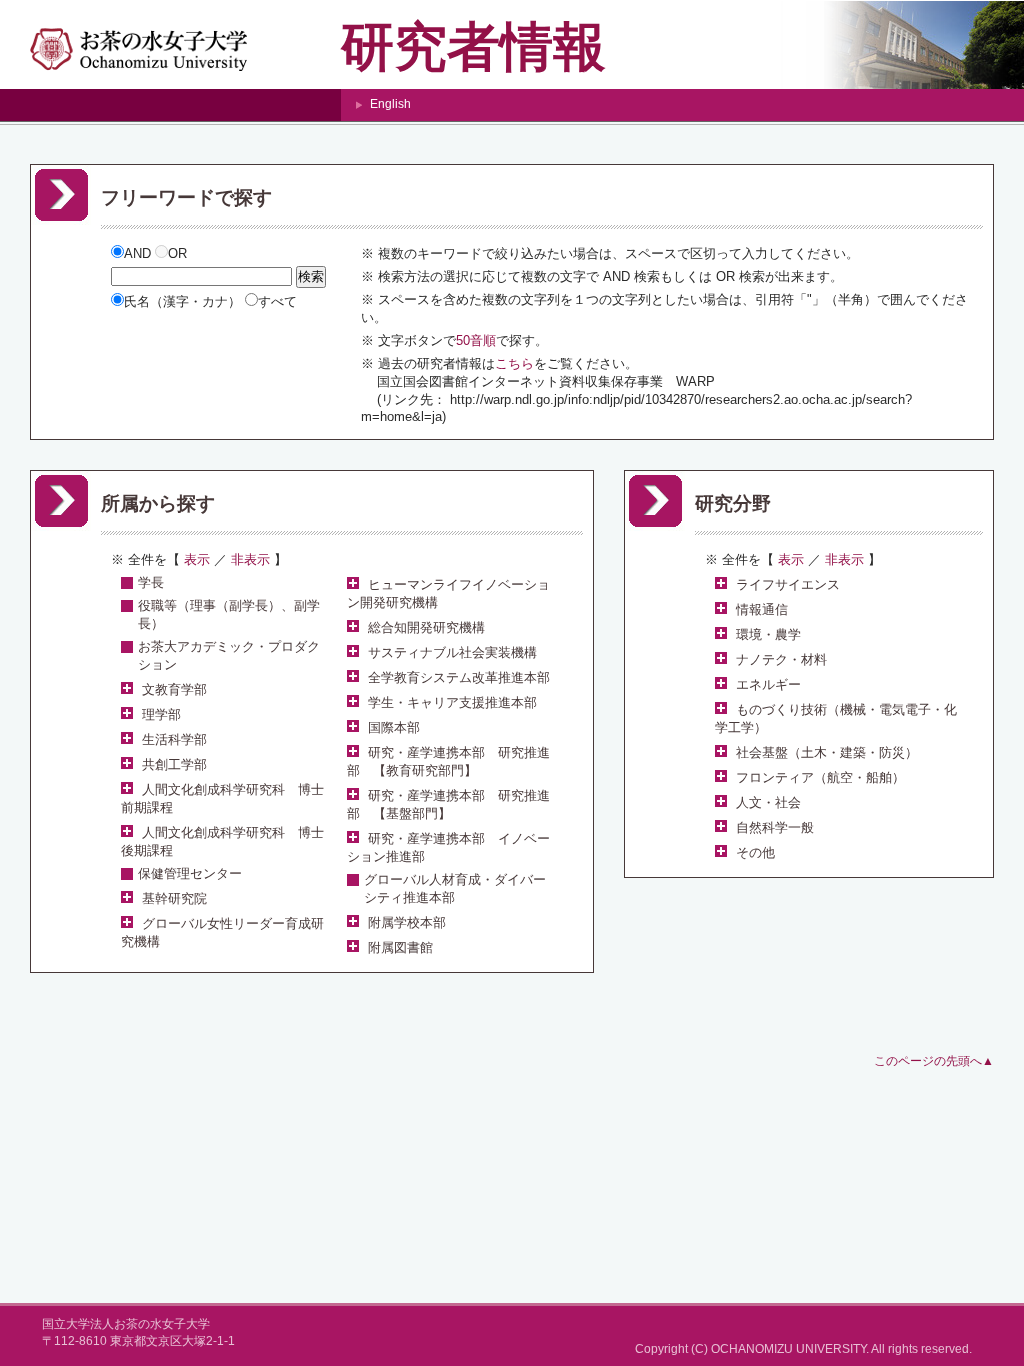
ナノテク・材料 (781, 659)
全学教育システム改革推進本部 (459, 677)
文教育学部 (174, 689)
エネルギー (768, 684)
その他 (755, 852)
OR (177, 253)
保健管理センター (190, 873)
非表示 (844, 559)
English (390, 104)
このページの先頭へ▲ (934, 1061)
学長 (151, 582)
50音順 (476, 340)
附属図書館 (400, 947)
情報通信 (762, 609)
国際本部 (394, 727)
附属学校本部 (407, 922)
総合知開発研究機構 (426, 627)
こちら (514, 363)
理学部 (161, 714)
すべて (277, 301)
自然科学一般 (775, 827)
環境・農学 (768, 634)
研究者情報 (473, 46)
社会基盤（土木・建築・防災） (827, 752)
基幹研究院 (174, 898)
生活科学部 (174, 739)
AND (139, 253)
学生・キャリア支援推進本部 (452, 702)
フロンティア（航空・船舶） (820, 777)
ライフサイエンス (788, 584)
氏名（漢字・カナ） (184, 301)
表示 (791, 559)
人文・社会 (768, 802)
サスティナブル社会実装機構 (452, 652)
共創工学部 (174, 764)
